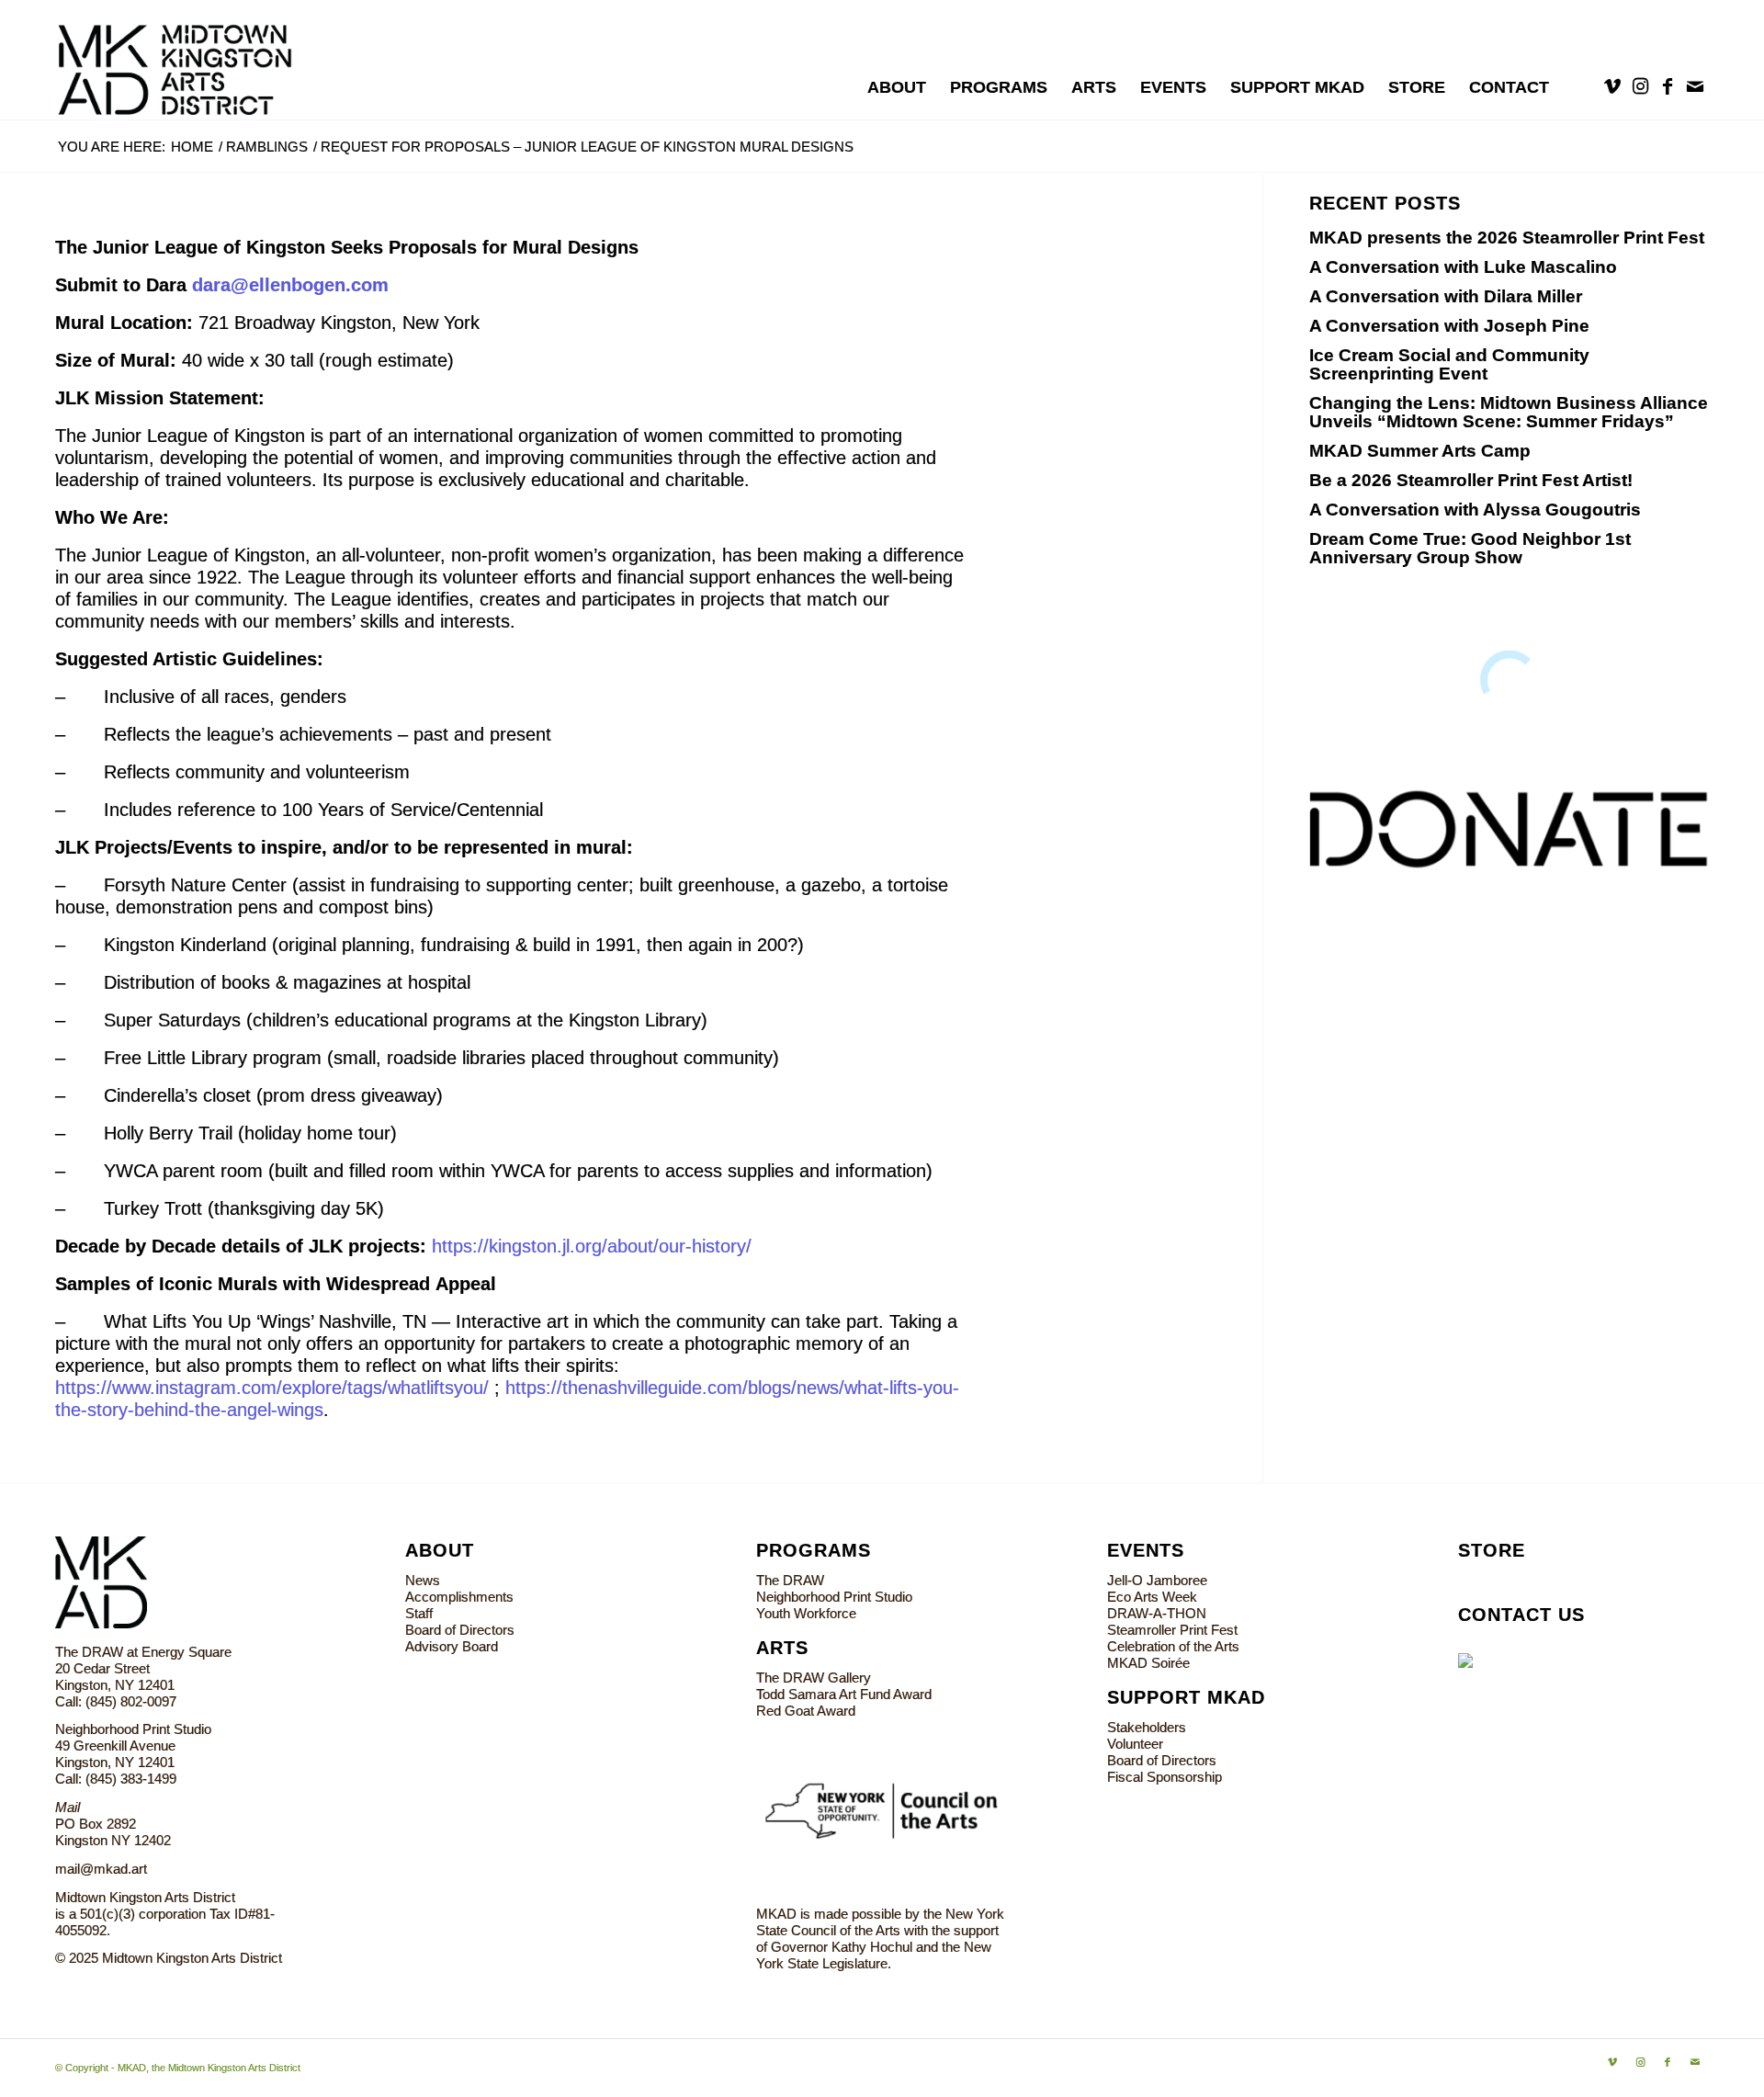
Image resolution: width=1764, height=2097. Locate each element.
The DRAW (790, 1580)
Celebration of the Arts (1173, 1646)
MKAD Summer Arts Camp (1420, 451)
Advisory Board (452, 1646)
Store (1492, 1550)
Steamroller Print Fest (1172, 1630)
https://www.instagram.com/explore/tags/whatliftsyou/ (272, 1388)
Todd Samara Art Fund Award (844, 1694)
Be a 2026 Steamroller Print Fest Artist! (1471, 480)
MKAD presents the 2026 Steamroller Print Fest (1507, 238)
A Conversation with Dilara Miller (1446, 296)
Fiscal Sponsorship (1165, 1777)
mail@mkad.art (101, 1869)
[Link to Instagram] (1640, 86)
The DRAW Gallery (814, 1678)
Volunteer (1135, 1744)
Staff (419, 1613)
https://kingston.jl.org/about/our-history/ (592, 1246)
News (423, 1580)
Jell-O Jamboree (1157, 1580)
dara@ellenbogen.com (290, 285)
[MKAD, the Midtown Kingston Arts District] (185, 60)
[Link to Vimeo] (1612, 86)
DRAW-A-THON (1157, 1613)
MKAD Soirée (1148, 1663)
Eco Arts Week (1152, 1597)
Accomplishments (459, 1597)
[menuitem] (897, 87)
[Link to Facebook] (1668, 86)
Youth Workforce (806, 1613)
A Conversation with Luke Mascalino (1463, 267)
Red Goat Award (806, 1711)
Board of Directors (460, 1630)
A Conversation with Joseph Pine (1449, 326)
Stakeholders (1147, 1727)
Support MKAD (1186, 1697)
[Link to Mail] (1695, 86)
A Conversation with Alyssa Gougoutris (1475, 510)
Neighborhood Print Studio (834, 1597)
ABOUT (440, 1550)
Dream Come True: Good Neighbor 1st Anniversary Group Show (1470, 548)
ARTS (782, 1648)
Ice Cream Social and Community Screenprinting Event (1449, 364)
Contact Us (1521, 1615)
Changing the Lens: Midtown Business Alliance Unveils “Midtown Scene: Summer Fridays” (1509, 412)
